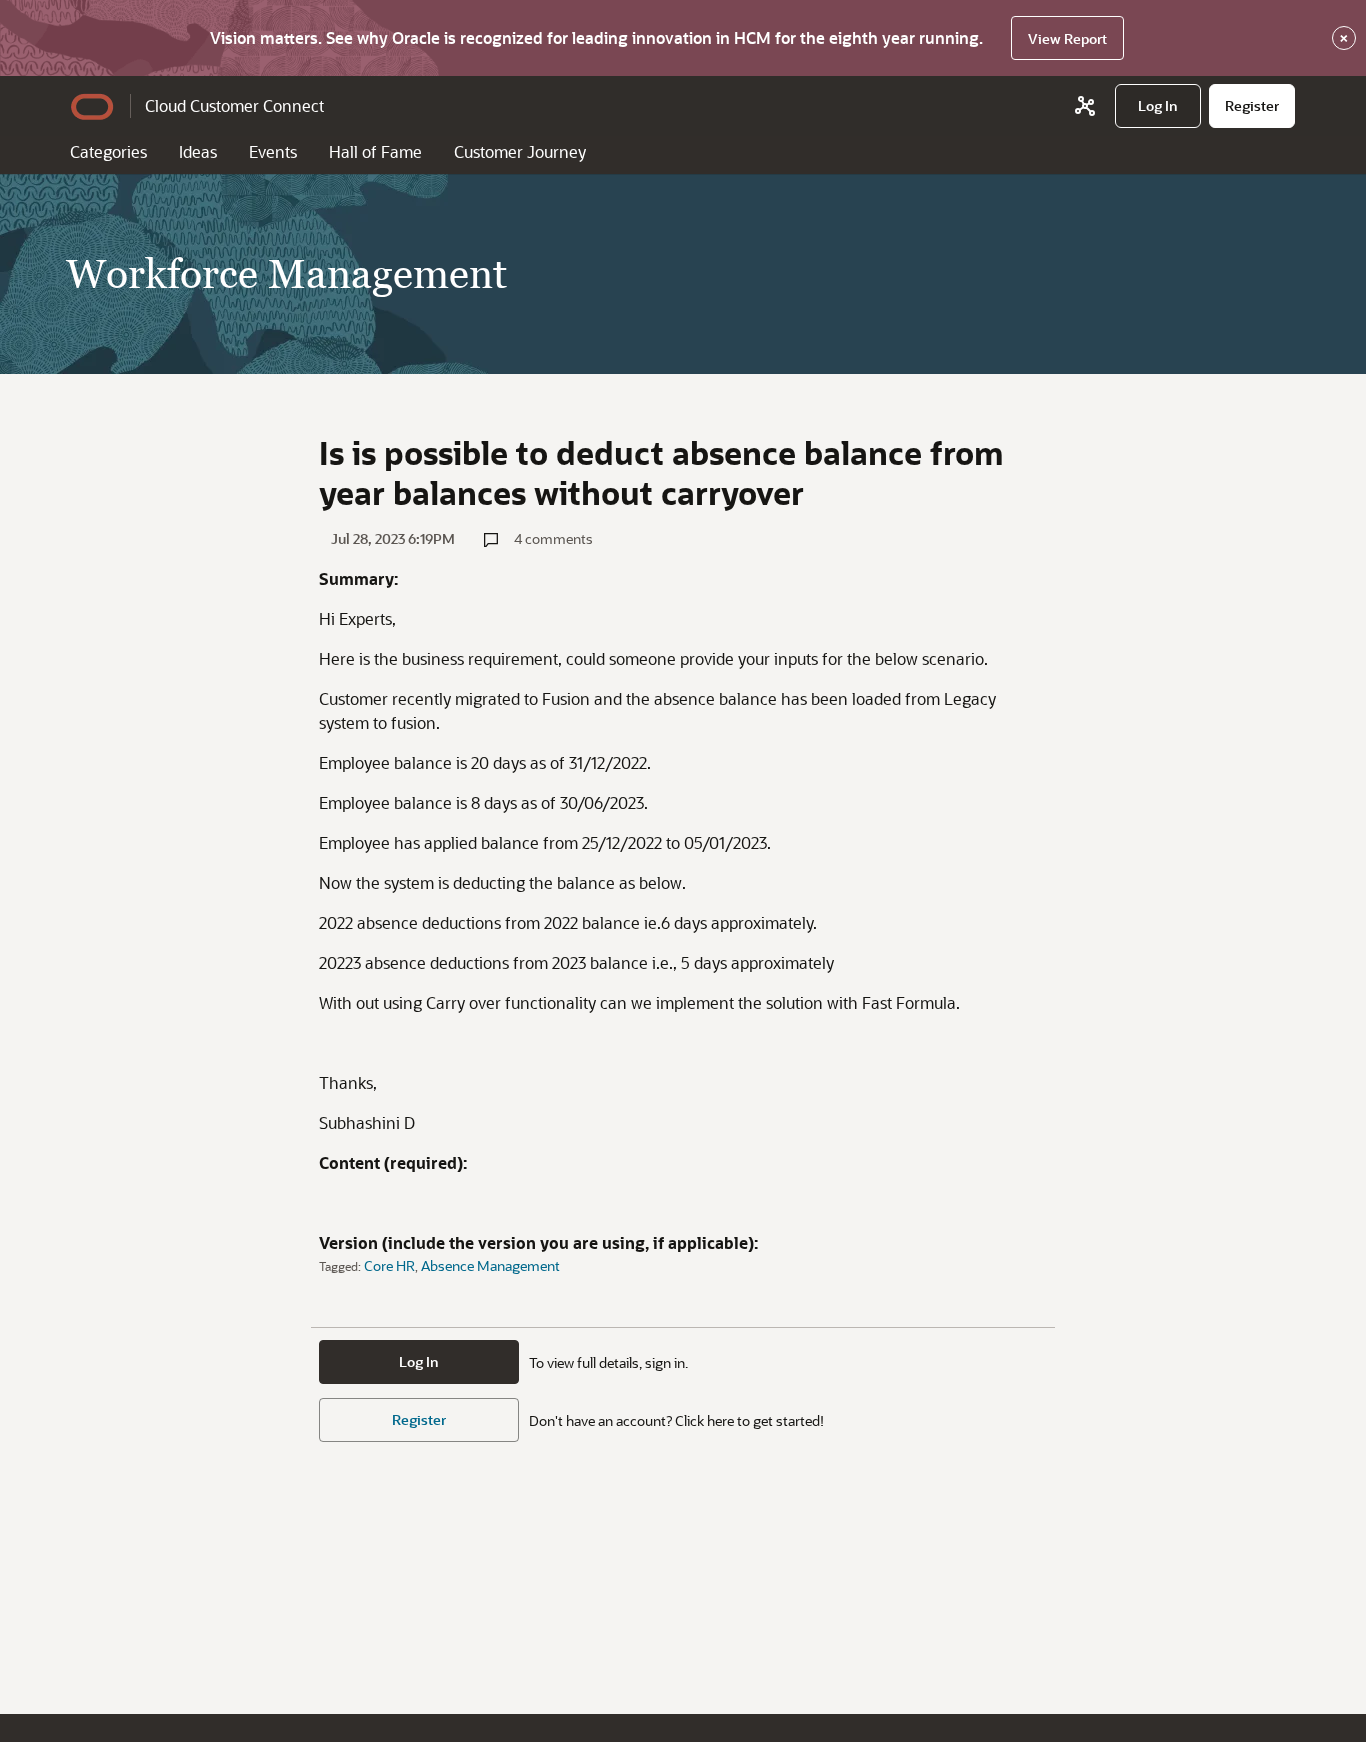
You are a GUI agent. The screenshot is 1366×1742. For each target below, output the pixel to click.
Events (273, 151)
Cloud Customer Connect (234, 105)
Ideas (198, 151)
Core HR (389, 1265)
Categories (108, 151)
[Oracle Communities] (1085, 106)
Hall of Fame (375, 151)
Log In (419, 1361)
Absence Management (490, 1265)
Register (419, 1419)
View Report (1067, 38)
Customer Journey (520, 151)
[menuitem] (1158, 106)
